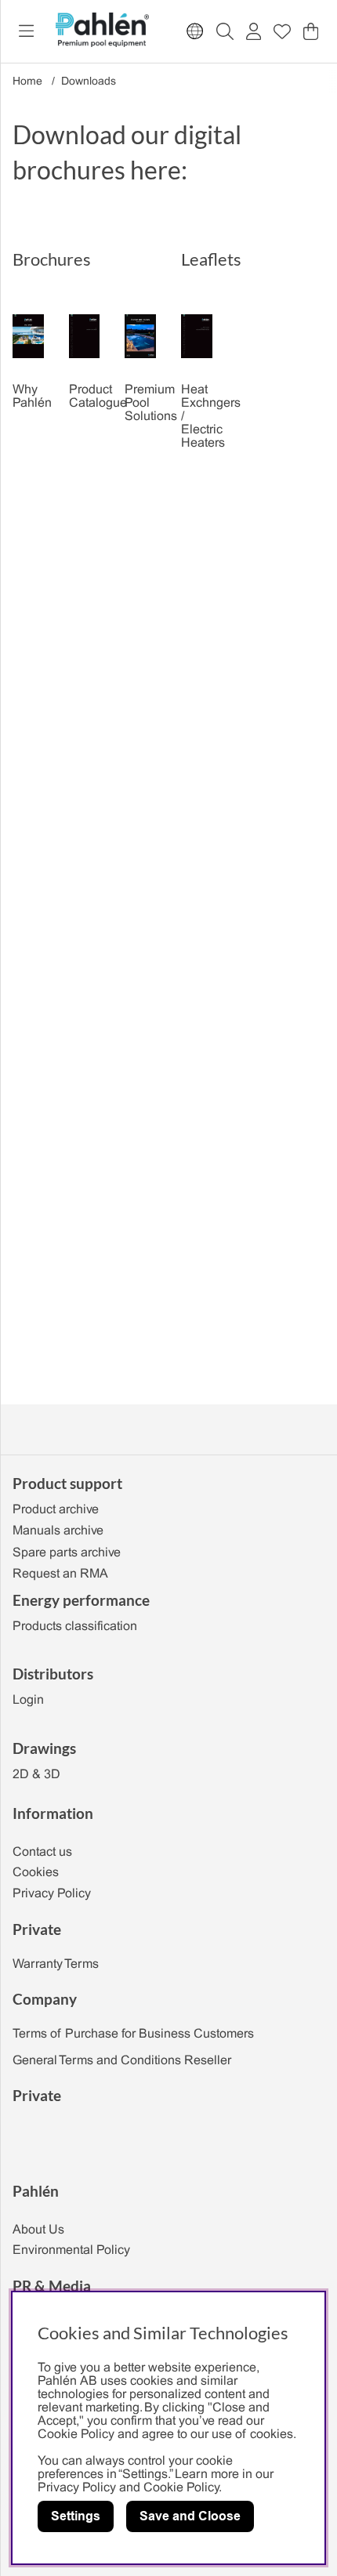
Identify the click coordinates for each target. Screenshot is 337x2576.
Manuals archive (58, 1531)
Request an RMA (60, 1574)
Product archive (56, 1510)
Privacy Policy (52, 1894)
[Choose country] (195, 31)
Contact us (42, 1852)
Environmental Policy (71, 2250)
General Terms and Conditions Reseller (122, 2061)
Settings (76, 2516)
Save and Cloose (190, 2516)
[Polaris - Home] (102, 31)
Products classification (75, 1627)
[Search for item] (225, 31)
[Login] (254, 31)
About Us (38, 2230)
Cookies (36, 1873)
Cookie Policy (181, 2488)
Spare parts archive (67, 1553)
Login (28, 1700)
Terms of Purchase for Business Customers (133, 2034)
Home (27, 82)
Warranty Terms (56, 1964)
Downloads (89, 82)
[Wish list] (282, 31)
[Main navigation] (26, 31)
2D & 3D (36, 1775)
